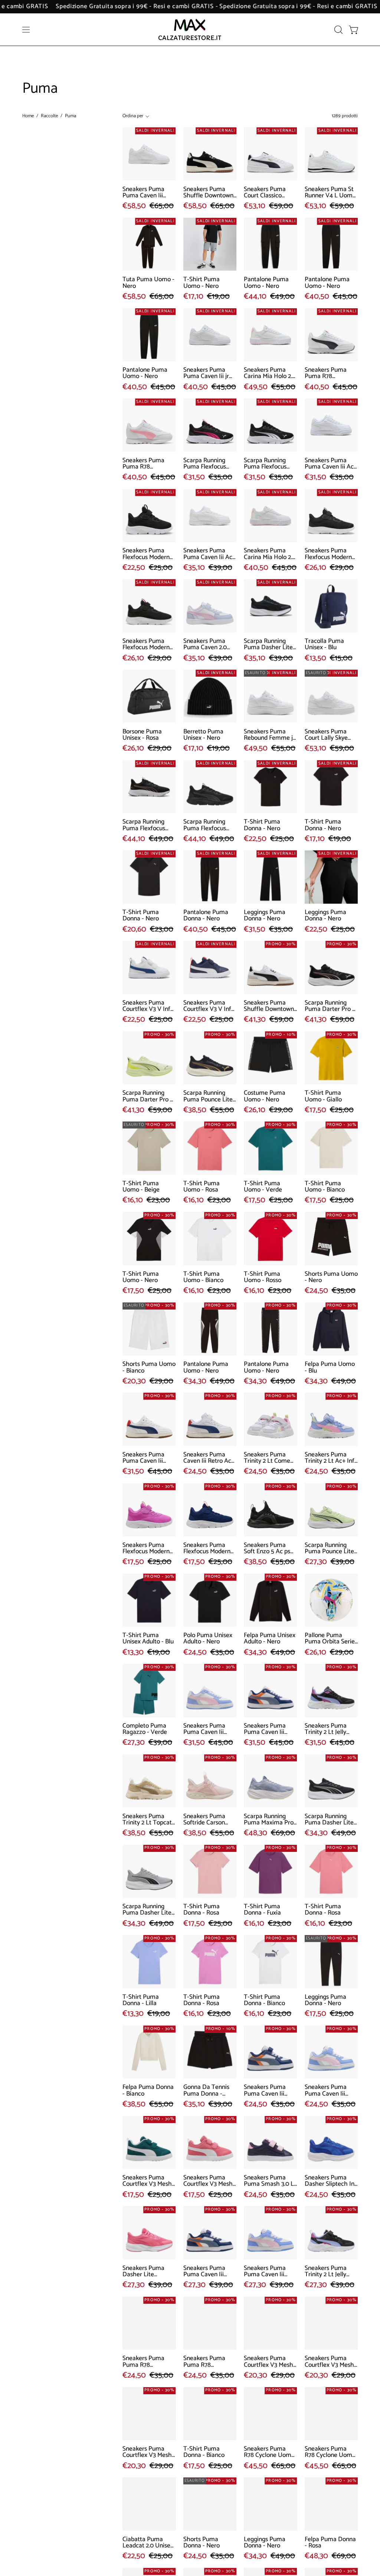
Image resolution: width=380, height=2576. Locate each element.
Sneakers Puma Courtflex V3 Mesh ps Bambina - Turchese (329, 2362)
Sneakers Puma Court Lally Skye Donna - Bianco (326, 735)
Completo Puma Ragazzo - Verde (145, 1729)
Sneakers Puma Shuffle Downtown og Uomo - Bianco (269, 1006)
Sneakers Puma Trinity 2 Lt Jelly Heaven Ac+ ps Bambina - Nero (326, 2272)
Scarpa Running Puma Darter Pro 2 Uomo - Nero (330, 1006)
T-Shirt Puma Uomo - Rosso (263, 1277)
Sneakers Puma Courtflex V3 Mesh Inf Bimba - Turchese (147, 2181)
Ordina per (133, 116)
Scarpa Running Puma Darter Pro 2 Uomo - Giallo (148, 1096)
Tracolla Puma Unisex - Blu (324, 645)
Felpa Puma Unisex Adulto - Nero (270, 1639)
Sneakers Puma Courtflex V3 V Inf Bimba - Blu (207, 1006)
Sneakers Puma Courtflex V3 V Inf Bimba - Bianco (146, 1006)
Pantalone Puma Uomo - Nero (266, 283)
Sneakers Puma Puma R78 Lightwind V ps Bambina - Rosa (144, 2362)
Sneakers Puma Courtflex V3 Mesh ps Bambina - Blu (147, 2452)
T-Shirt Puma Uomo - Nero (202, 283)
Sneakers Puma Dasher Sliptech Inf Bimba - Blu (331, 2181)
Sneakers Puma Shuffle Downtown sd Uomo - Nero (208, 193)
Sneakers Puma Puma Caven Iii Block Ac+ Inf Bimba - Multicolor (329, 2091)
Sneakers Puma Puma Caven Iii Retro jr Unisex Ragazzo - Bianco (146, 1458)
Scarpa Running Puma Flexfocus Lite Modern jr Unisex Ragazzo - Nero (267, 464)
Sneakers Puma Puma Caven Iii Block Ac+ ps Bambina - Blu (204, 2272)
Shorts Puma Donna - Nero (202, 2543)
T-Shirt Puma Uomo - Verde (263, 1187)
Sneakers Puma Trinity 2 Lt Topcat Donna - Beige (147, 1820)
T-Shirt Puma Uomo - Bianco (325, 1187)
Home (28, 116)
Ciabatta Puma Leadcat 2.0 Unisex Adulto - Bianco (148, 2543)
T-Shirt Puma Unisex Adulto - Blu (148, 1639)
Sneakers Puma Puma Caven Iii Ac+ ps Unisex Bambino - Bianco (209, 554)
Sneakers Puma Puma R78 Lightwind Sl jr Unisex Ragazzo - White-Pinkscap (146, 464)
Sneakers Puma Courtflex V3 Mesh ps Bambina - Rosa (269, 2362)
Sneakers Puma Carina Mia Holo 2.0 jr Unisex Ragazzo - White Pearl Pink (270, 373)
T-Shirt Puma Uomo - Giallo (323, 1096)
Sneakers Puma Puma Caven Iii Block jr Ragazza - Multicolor (207, 1729)
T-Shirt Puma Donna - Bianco (264, 2000)
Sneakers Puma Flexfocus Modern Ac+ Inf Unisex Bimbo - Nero (146, 554)
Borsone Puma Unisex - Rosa (142, 735)
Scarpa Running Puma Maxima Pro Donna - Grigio (269, 1820)
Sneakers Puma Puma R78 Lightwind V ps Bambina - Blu (204, 2362)
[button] (338, 30)
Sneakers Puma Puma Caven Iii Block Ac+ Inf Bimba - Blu (265, 2091)
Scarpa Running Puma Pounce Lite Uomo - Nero (208, 1096)
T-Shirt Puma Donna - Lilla (141, 2000)
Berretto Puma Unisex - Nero (203, 735)
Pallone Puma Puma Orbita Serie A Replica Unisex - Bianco (330, 1639)
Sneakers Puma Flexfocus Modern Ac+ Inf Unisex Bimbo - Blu (207, 1549)
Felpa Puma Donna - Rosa (330, 2543)
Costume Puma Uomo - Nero (265, 1096)
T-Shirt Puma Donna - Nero (262, 825)
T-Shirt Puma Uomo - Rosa (202, 1187)
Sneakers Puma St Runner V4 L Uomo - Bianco (330, 193)
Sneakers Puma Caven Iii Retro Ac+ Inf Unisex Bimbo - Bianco (209, 1458)
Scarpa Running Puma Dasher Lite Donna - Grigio (147, 1910)
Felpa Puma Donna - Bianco (148, 2091)
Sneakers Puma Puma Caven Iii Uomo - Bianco (143, 193)
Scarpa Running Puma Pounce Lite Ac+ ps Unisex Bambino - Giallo (329, 1549)
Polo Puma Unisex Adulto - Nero (208, 1639)
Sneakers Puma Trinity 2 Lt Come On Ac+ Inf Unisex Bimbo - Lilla (268, 1458)
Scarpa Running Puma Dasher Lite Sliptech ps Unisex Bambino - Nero (268, 645)
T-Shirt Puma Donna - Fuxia (262, 1910)
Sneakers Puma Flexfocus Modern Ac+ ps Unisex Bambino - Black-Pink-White (146, 645)
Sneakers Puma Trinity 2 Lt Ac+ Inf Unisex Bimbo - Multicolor (330, 1458)
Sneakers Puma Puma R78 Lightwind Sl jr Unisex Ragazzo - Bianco (328, 373)
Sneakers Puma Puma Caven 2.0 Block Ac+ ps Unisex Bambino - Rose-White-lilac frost (207, 645)
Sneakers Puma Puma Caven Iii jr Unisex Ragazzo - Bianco (207, 373)
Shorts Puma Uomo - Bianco (149, 1368)
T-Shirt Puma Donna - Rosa (202, 1910)
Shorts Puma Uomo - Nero (331, 1277)
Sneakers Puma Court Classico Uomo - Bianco (265, 193)
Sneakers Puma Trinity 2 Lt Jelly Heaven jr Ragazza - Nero (330, 1729)
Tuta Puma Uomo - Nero (148, 283)
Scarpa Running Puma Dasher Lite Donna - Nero (329, 1820)
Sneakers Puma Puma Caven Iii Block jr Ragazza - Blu (268, 1729)
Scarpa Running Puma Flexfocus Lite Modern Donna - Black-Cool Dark (209, 825)
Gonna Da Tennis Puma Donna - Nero (206, 2091)
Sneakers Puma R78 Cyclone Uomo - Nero (330, 2452)
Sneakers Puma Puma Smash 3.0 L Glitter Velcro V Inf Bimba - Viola (269, 2181)
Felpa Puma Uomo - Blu (330, 1368)
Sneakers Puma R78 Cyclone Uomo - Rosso (269, 2452)
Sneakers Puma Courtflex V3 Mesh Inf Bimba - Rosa (208, 2181)
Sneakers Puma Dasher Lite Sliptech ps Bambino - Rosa (144, 2272)
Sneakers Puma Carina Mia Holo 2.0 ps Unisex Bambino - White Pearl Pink (270, 554)
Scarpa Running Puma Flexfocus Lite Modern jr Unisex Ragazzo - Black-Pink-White (207, 464)
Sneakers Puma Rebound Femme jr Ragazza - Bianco (269, 735)
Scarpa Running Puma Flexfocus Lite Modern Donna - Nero (148, 825)
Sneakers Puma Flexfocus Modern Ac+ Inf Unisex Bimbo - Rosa (146, 1549)
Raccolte (49, 116)
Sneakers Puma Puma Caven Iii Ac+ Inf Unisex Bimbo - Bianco (331, 464)
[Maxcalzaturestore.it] (190, 29)
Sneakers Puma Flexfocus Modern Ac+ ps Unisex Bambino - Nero (328, 554)
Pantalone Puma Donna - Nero (206, 916)
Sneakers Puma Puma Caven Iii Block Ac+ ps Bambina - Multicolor (265, 2272)
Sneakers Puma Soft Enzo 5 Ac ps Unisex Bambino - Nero (268, 1549)
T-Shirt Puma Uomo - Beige (141, 1187)
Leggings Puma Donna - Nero (265, 916)
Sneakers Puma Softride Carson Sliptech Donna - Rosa (206, 1820)
